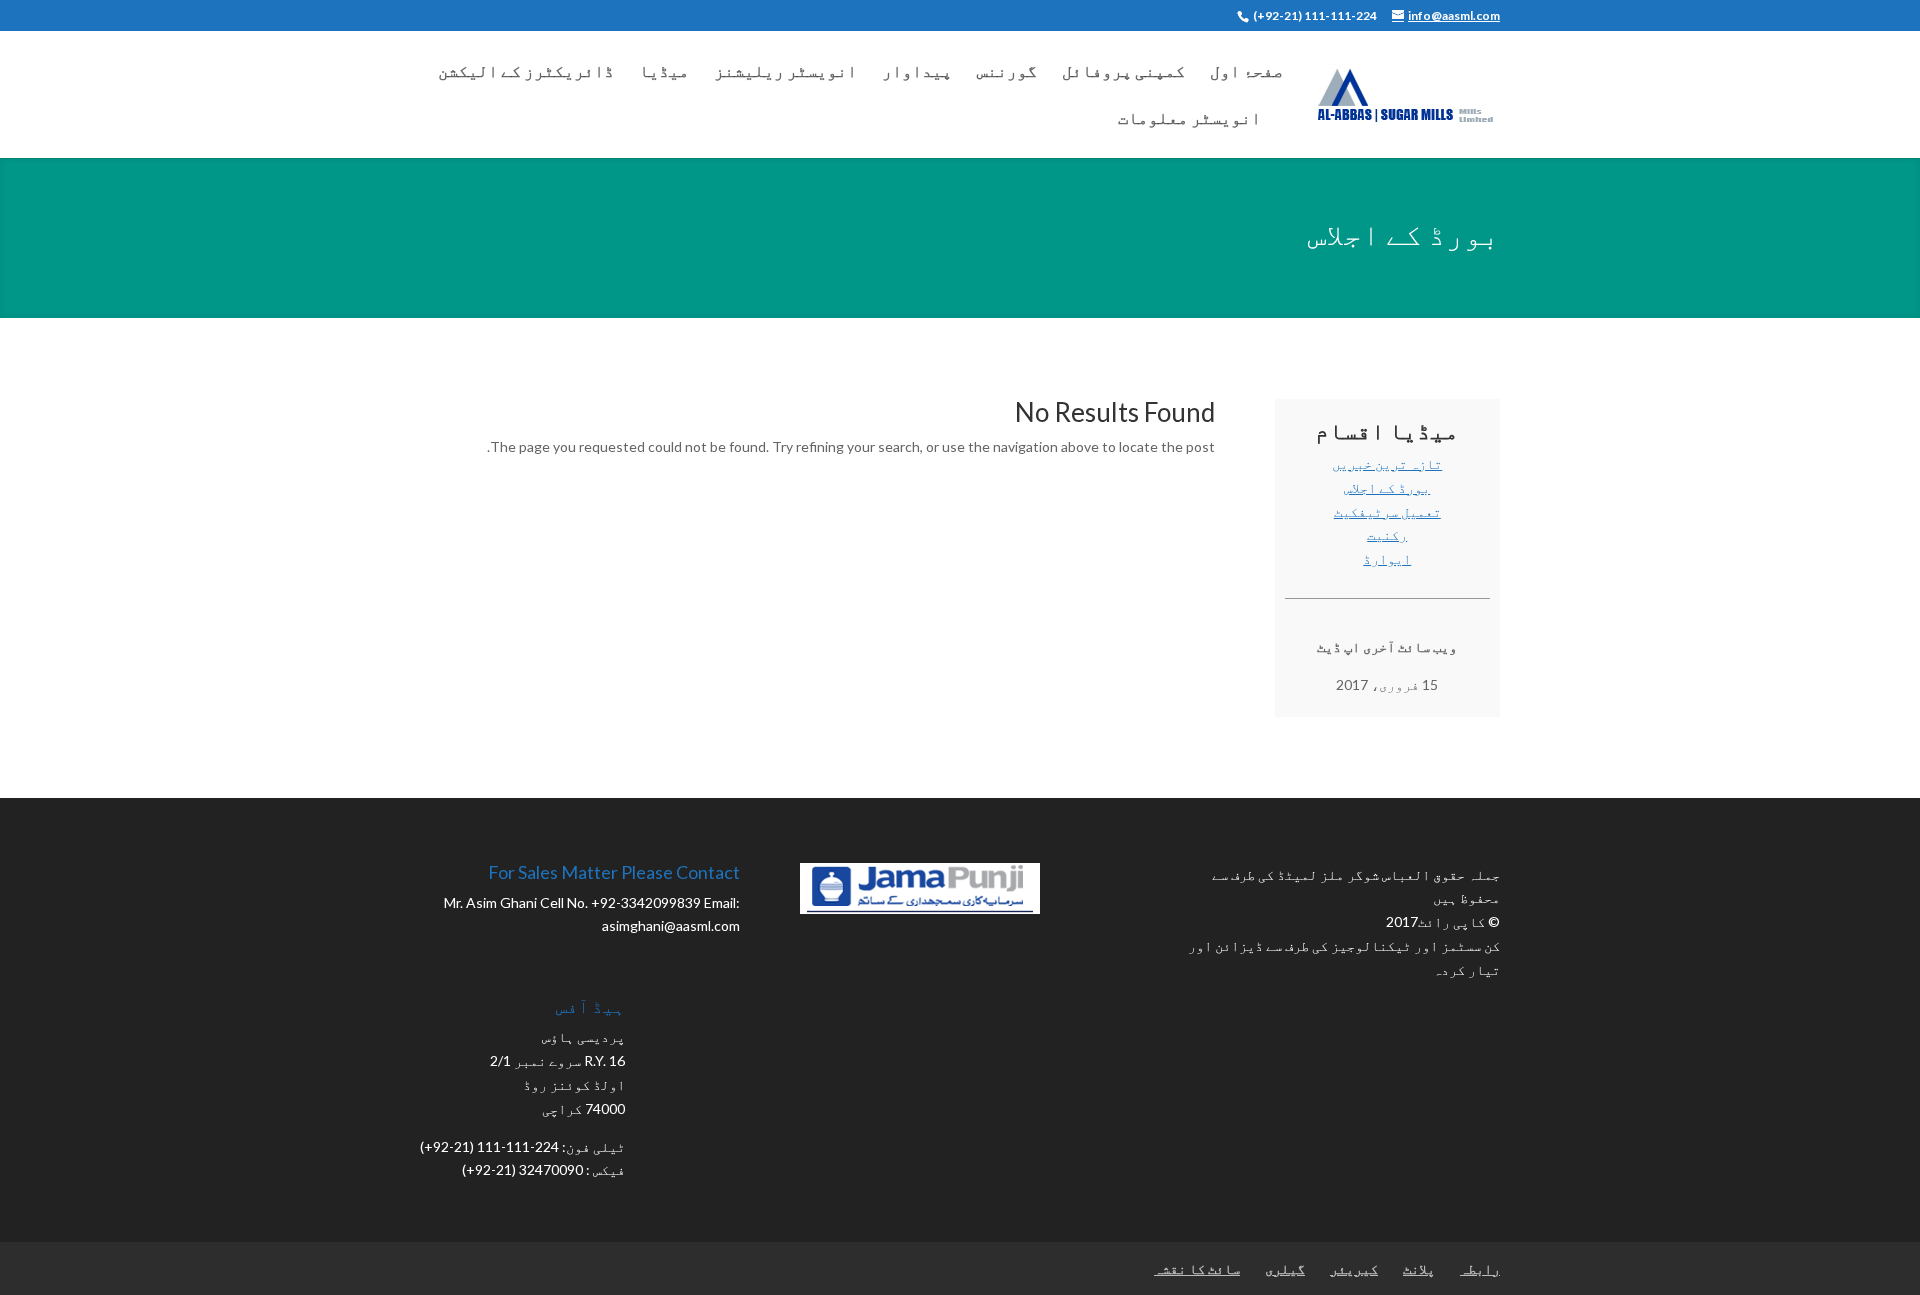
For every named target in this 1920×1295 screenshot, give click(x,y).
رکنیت (1387, 534)
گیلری (1285, 1268)
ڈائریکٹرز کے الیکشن (526, 72)
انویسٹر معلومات (1189, 119)
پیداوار (917, 72)
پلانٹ (1419, 1268)
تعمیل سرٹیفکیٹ (1387, 511)
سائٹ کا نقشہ (1197, 1268)
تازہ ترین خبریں (1387, 463)
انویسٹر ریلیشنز (785, 72)
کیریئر (1354, 1268)
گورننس (1007, 72)
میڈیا (664, 72)
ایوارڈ (1387, 558)
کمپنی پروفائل (1123, 72)
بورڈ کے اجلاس (1387, 487)
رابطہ (1480, 1268)
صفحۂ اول (1246, 72)
